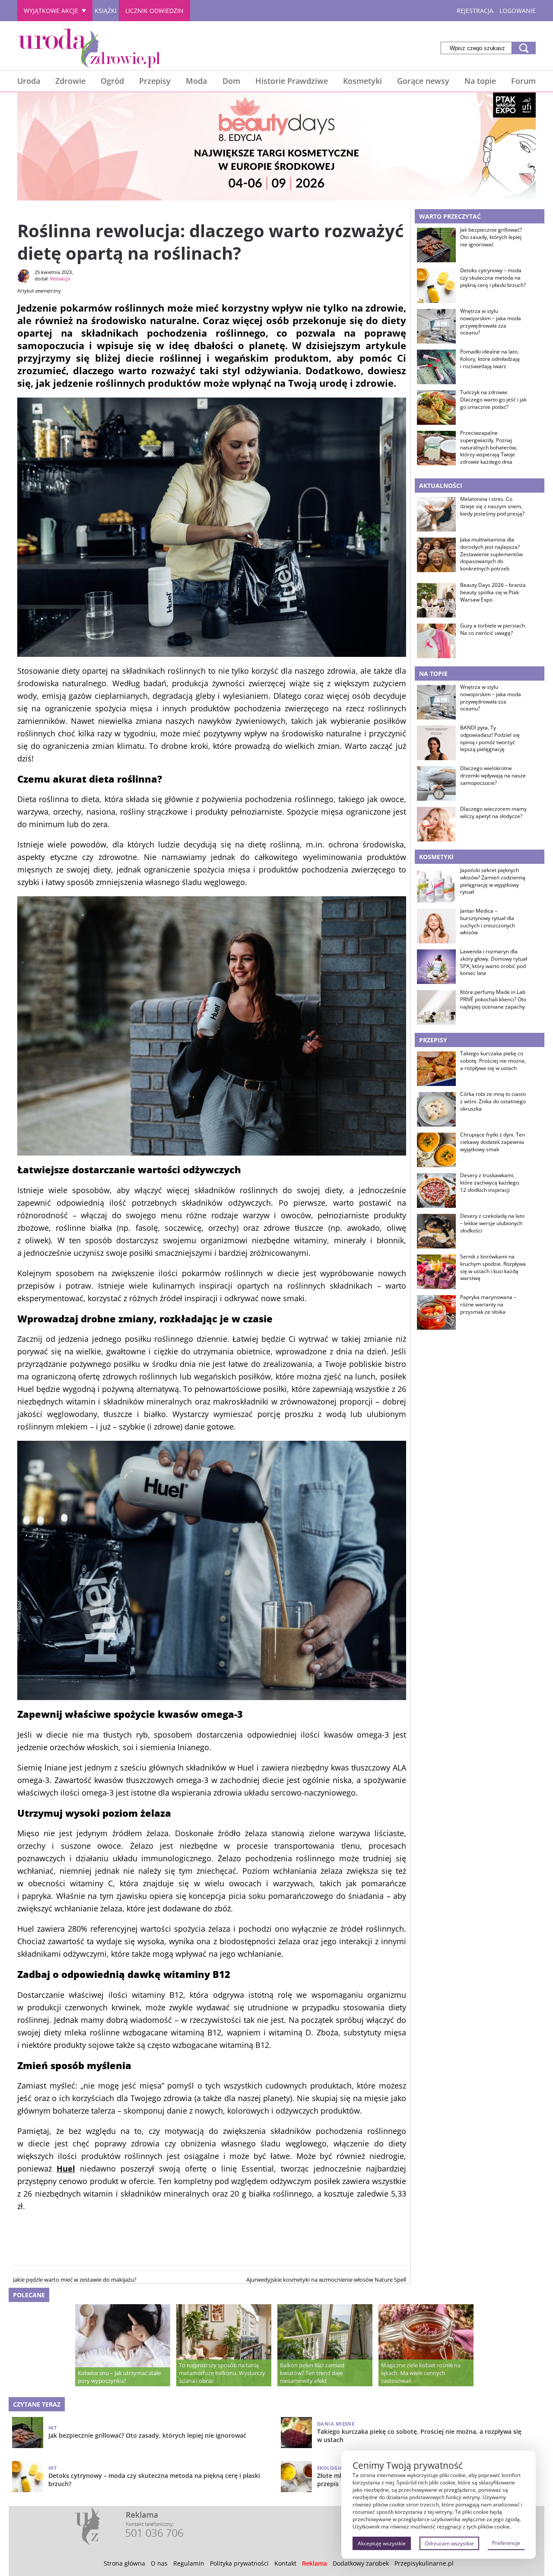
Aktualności (441, 486)
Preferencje (506, 2543)
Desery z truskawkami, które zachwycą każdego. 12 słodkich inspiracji (490, 1183)
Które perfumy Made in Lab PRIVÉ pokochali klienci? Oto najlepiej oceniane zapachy (493, 1000)
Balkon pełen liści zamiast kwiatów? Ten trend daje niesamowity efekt (312, 2373)
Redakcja (60, 279)
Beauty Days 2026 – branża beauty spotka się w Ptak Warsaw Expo (493, 592)
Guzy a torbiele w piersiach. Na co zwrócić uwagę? (493, 629)
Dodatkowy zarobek (361, 2563)
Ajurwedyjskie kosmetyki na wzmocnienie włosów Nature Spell (326, 2280)
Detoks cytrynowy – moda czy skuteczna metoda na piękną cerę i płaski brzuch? (493, 278)
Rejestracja (475, 11)
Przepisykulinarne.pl (424, 2563)
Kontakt (285, 2563)
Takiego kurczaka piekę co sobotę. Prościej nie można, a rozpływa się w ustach (493, 1061)
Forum (523, 81)
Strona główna (124, 2563)
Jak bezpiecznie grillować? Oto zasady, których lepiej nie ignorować (491, 237)
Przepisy (155, 81)
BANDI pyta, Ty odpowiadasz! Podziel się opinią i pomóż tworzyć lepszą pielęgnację (490, 739)
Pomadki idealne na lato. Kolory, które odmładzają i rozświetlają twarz (490, 359)
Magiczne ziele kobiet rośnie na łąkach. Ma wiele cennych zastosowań (421, 2373)
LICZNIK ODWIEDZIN (154, 11)
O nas (159, 2563)
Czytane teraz (37, 2404)
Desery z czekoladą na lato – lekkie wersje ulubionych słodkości (492, 1223)
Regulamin (189, 2563)
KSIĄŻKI (106, 11)
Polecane (29, 2295)
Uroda (29, 81)
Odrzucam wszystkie (449, 2543)
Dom (231, 81)
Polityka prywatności (239, 2563)
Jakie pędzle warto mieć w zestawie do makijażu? (75, 2280)
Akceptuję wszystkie (382, 2543)
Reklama (315, 2563)
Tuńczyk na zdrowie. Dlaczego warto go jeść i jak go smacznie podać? (493, 400)
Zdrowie (70, 81)
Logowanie (518, 11)
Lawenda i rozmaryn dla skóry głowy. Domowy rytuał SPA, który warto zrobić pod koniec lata (494, 962)
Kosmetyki (362, 81)
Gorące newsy (423, 81)
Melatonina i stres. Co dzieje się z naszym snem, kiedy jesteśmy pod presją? (492, 506)
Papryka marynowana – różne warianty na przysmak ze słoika (488, 1305)
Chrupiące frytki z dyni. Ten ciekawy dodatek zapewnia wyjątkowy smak (493, 1142)
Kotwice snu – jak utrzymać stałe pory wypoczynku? (119, 2377)
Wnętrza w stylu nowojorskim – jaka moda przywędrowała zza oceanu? (491, 322)
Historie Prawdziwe (292, 81)
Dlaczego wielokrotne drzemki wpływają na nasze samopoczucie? (493, 776)
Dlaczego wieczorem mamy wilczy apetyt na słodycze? (493, 813)
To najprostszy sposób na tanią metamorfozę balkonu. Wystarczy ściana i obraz (222, 2373)
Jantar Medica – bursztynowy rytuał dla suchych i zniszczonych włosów (488, 922)
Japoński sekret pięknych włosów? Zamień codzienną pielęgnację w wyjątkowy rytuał (493, 881)
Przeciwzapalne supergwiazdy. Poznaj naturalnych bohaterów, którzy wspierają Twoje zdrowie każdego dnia (489, 447)
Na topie (480, 81)
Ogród (112, 81)
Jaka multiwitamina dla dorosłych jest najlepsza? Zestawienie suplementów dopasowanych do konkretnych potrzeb (491, 554)
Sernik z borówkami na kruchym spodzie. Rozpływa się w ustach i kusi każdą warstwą (493, 1267)
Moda (196, 81)
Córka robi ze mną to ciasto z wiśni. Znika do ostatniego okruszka (493, 1102)
